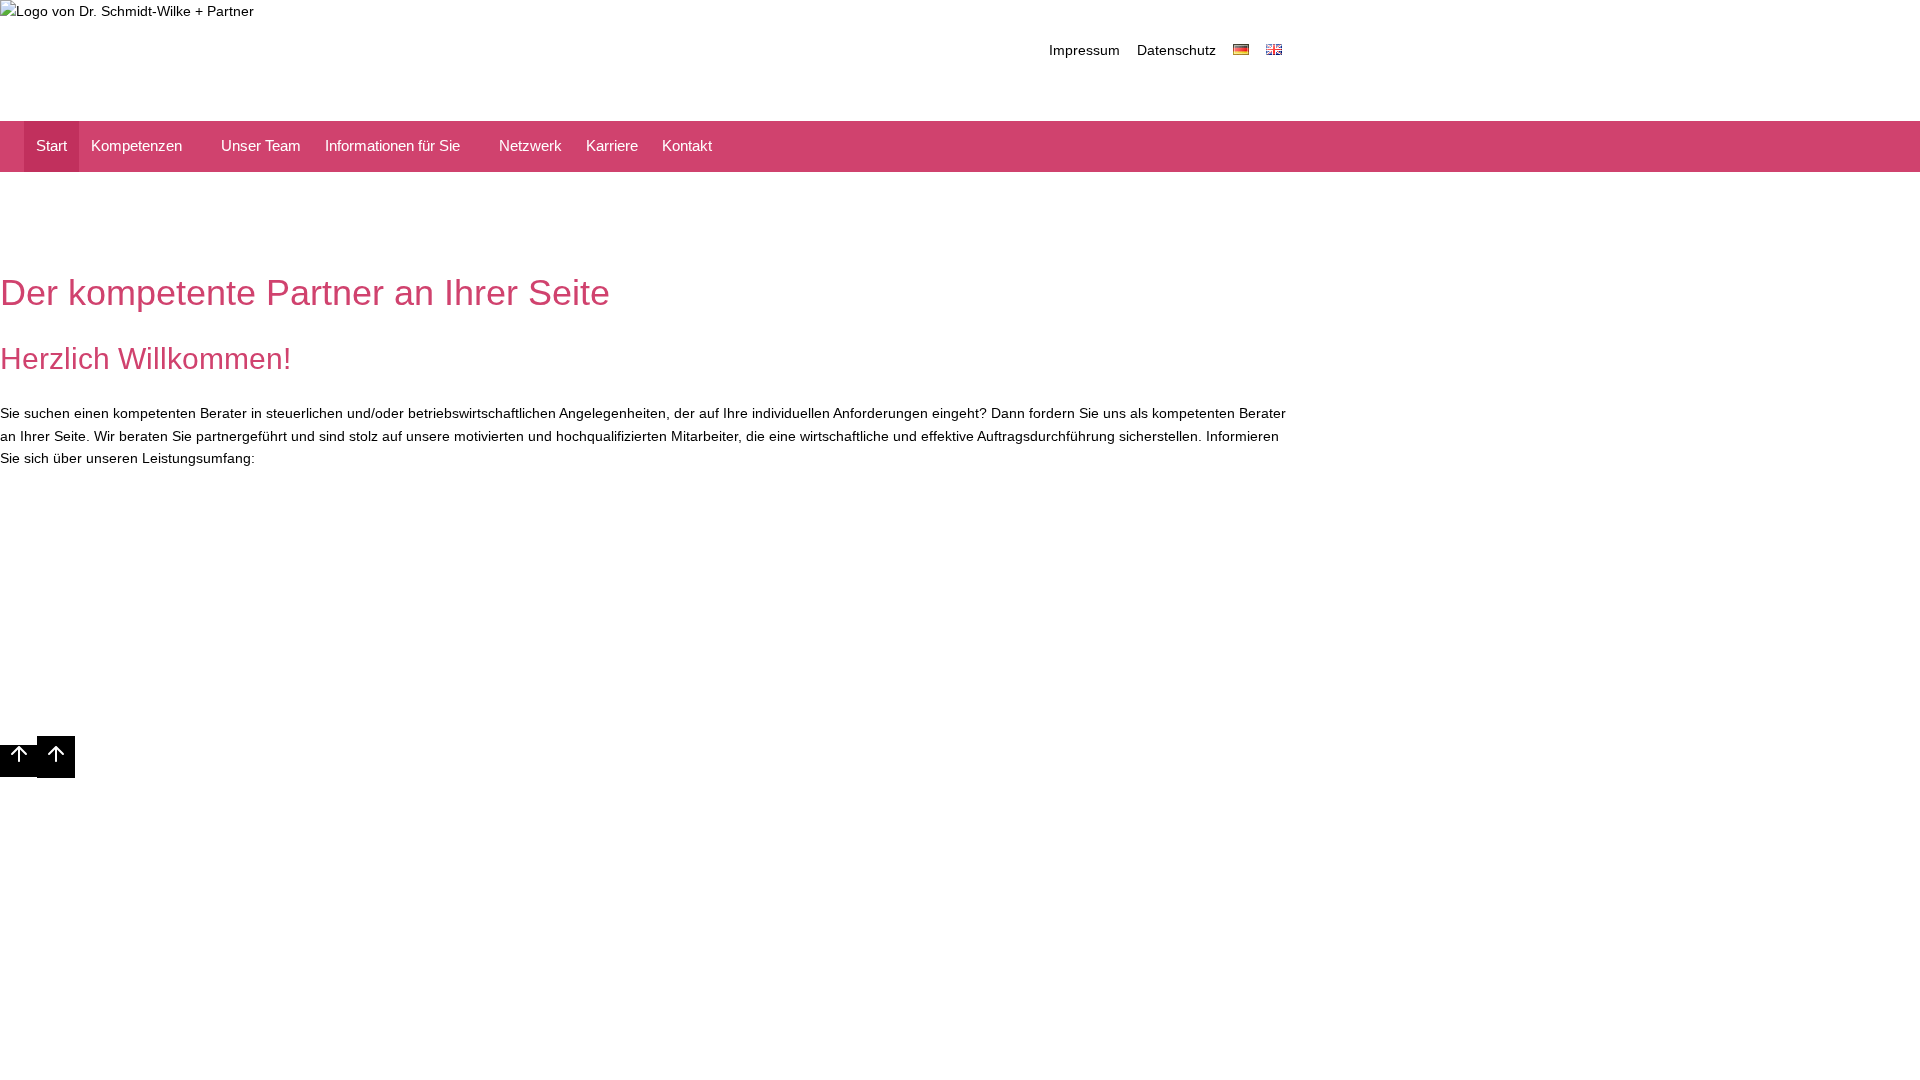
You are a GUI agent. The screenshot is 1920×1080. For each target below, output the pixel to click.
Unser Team (261, 145)
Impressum (1084, 50)
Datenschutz (1176, 50)
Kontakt (687, 145)
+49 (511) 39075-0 (1085, 614)
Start (51, 145)
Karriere (612, 145)
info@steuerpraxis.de (1407, 614)
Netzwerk (530, 145)
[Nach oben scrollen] (18, 761)
